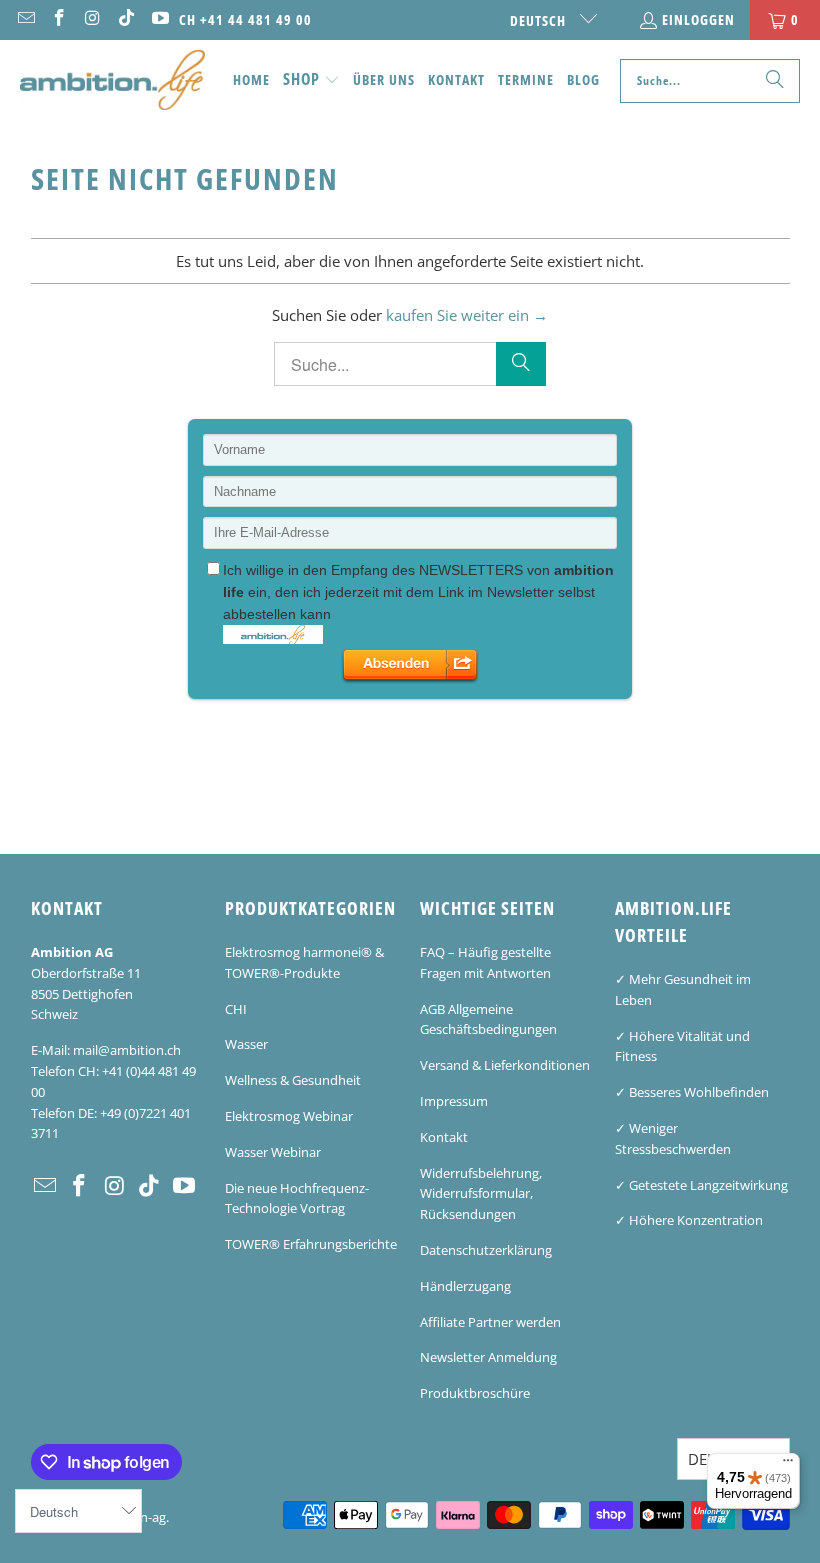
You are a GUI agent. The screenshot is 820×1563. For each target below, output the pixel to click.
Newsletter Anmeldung (488, 1357)
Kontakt (444, 1137)
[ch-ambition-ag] (112, 81)
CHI (236, 1009)
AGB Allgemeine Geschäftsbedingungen (488, 1019)
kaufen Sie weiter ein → (467, 315)
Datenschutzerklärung (486, 1250)
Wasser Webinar (273, 1152)
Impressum (454, 1101)
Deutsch (540, 20)
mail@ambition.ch (127, 1050)
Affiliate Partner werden (490, 1322)
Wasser (246, 1044)
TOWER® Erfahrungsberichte (311, 1244)
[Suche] (775, 81)
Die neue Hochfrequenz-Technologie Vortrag (297, 1198)
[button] (311, 80)
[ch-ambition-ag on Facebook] (59, 19)
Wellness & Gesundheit (293, 1080)
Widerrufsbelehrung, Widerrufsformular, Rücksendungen (481, 1194)
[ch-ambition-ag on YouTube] (159, 19)
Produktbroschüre (475, 1393)
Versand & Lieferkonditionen (505, 1065)
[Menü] (788, 1465)
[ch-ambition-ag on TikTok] (126, 19)
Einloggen (698, 19)
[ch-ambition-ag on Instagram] (92, 19)
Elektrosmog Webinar (289, 1116)
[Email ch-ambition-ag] (25, 19)
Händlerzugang (465, 1286)
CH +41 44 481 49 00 (245, 19)
